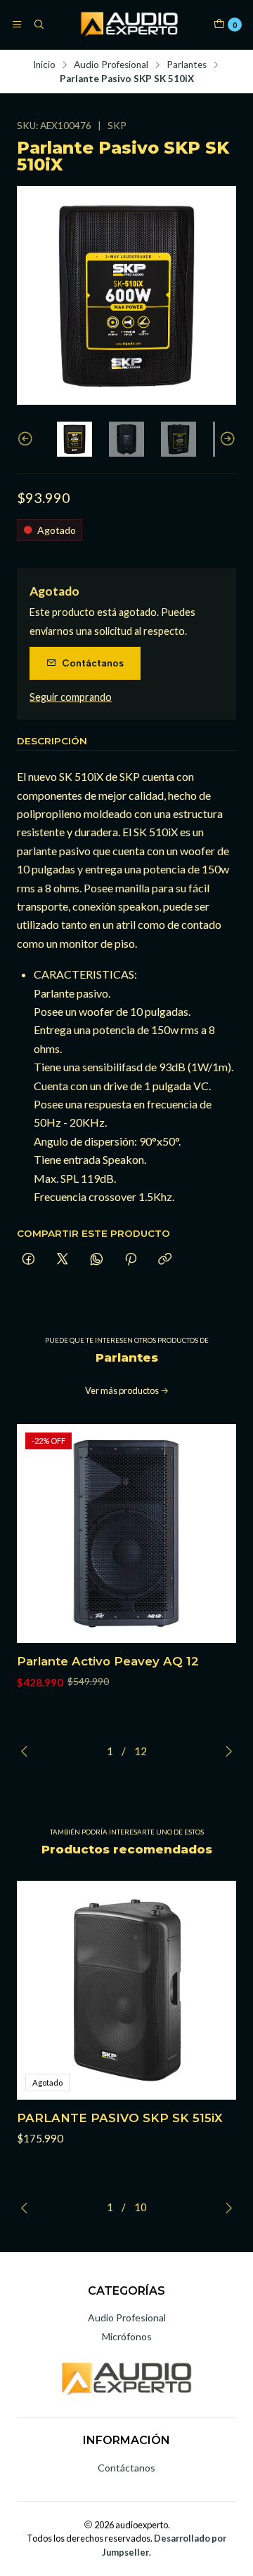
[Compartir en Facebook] (28, 1260)
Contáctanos (93, 663)
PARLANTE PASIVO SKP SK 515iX (120, 2118)
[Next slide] (226, 439)
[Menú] (17, 25)
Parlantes (187, 65)
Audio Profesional (111, 65)
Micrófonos (127, 2336)
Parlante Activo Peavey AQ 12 (108, 1661)
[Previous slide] (27, 439)
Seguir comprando (71, 697)
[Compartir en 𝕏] (63, 1260)
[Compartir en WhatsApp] (97, 1260)
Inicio (44, 65)
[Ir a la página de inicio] (129, 25)
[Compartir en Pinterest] (131, 1260)
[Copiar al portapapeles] (165, 1260)
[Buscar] (38, 25)
